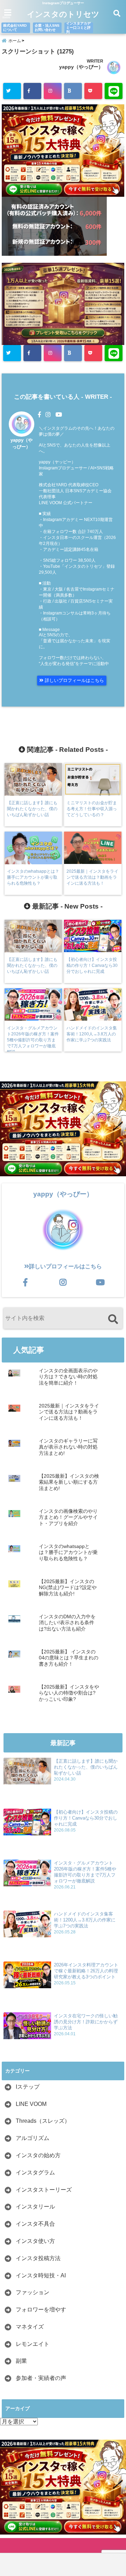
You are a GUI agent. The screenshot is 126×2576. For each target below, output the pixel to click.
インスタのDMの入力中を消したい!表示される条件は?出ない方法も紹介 (67, 1623)
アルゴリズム (33, 2138)
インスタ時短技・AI (41, 2275)
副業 (21, 2361)
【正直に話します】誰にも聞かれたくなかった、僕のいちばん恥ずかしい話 (86, 1767)
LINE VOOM (31, 2104)
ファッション (33, 2292)
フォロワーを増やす (41, 2310)
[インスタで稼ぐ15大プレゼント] (63, 151)
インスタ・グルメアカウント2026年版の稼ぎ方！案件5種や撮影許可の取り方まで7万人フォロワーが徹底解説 (85, 1872)
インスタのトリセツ (63, 14)
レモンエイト (33, 2344)
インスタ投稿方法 (38, 2258)
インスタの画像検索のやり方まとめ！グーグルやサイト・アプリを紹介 (68, 1517)
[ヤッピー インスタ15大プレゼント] (63, 342)
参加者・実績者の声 (41, 2378)
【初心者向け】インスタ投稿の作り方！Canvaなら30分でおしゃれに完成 (86, 1818)
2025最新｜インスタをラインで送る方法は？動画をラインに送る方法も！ (69, 1412)
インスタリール (35, 2207)
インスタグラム (35, 2172)
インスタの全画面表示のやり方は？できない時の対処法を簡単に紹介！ (68, 1377)
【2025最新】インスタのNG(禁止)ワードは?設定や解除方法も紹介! (68, 1588)
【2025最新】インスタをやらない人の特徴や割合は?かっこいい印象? (69, 1693)
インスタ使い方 (35, 2241)
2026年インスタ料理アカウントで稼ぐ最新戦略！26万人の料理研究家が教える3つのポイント (86, 1971)
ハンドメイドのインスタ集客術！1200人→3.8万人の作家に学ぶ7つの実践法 (85, 1920)
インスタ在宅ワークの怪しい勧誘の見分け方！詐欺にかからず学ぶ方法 (86, 2022)
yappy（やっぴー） (81, 67)
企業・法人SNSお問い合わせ (47, 28)
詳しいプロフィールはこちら (74, 680)
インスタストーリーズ (44, 2190)
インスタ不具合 (35, 2224)
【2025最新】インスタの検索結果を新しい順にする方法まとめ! (69, 1482)
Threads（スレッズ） (43, 2121)
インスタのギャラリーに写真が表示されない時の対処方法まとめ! (68, 1447)
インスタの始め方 (38, 2155)
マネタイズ (30, 2327)
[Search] (113, 1319)
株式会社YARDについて (15, 28)
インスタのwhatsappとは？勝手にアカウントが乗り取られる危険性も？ (68, 1553)
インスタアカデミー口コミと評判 (78, 28)
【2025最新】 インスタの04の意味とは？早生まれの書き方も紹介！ (69, 1658)
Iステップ (28, 2087)
